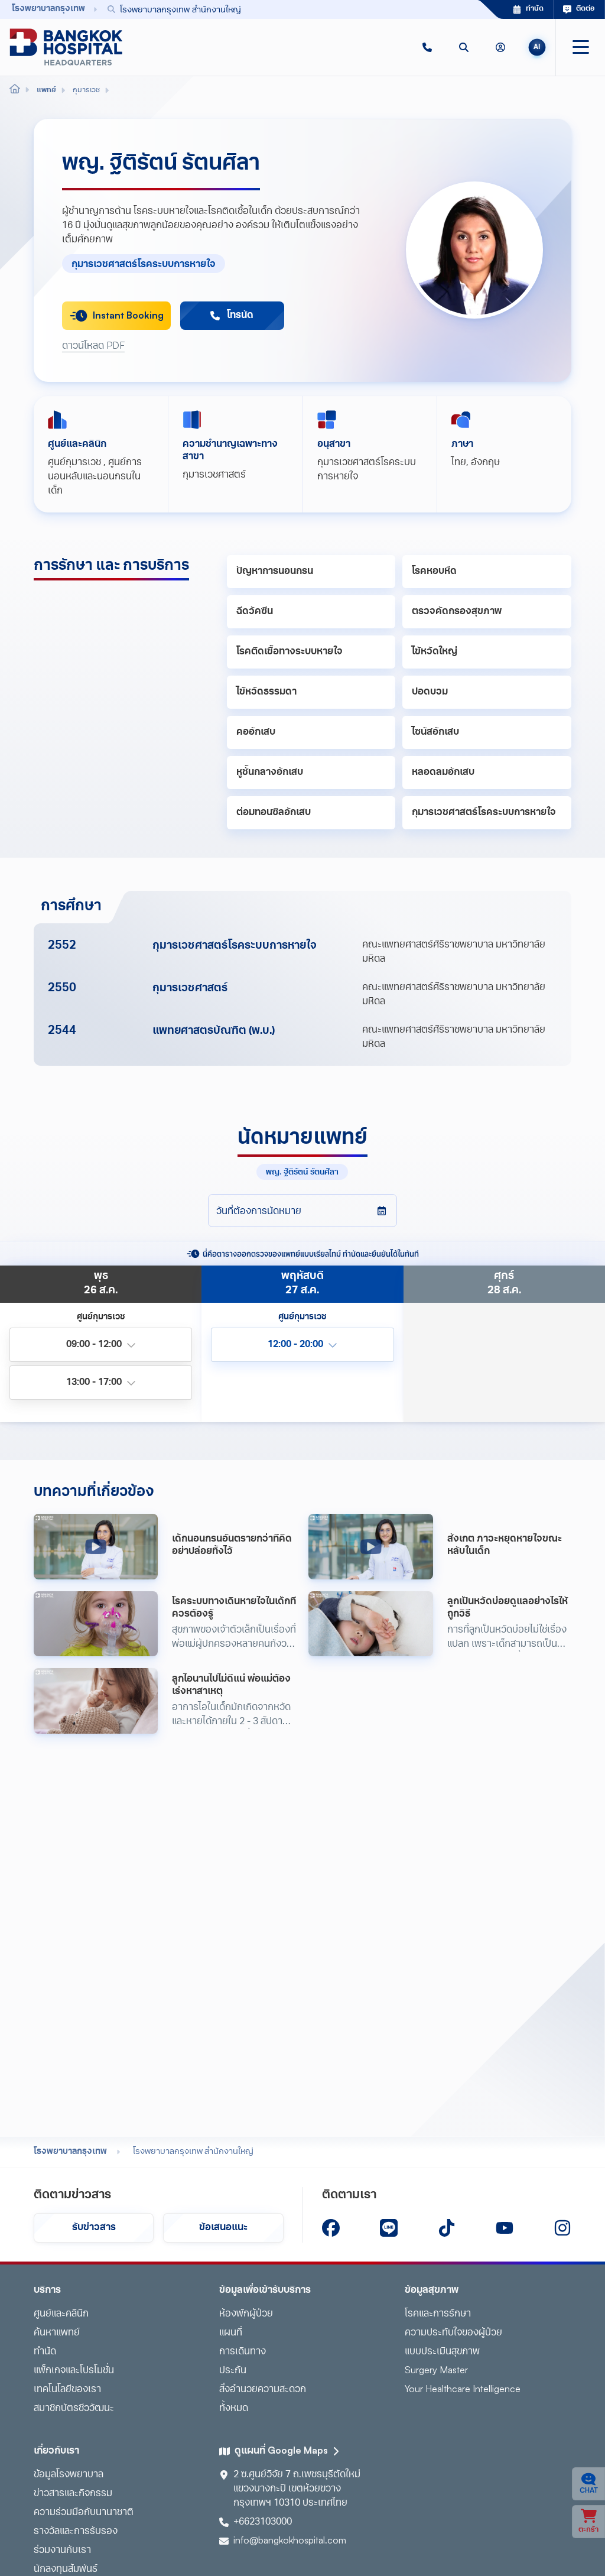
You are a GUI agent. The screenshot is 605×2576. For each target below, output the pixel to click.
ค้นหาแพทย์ (57, 2333)
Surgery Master (436, 2371)
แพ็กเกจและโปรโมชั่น (74, 2371)
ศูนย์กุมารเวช (74, 463)
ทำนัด (45, 2352)
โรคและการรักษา (438, 2314)
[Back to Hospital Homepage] (15, 90)
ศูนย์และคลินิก (61, 2314)
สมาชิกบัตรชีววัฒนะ (74, 2409)
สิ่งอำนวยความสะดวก (263, 2390)
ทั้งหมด (234, 2409)
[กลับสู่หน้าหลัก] (66, 47)
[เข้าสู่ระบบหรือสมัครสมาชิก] (500, 47)
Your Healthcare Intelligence (463, 2390)
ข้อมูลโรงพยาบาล (69, 2475)
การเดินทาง (243, 2352)
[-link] (331, 2228)
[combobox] (276, 9)
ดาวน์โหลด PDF (93, 346)
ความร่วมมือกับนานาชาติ (84, 2513)
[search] (464, 47)
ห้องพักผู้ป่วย (246, 2314)
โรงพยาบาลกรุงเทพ (70, 2152)
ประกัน (233, 2371)
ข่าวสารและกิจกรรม (73, 2494)
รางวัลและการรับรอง (76, 2532)
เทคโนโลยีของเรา (67, 2390)
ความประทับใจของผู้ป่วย (453, 2333)
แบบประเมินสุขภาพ (442, 2352)
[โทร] (427, 47)
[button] (427, 47)
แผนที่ (231, 2333)
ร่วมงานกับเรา (62, 2551)
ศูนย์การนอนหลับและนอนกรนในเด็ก (95, 477)
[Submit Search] (443, 9)
